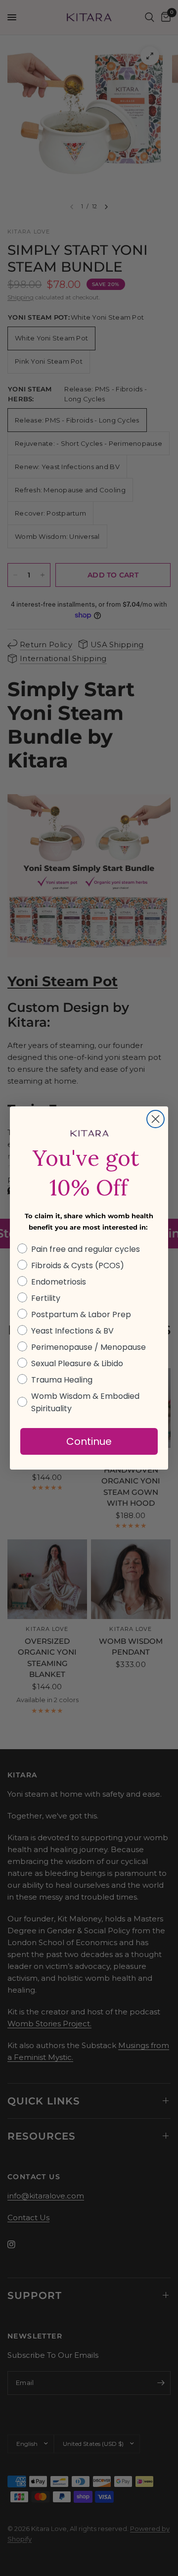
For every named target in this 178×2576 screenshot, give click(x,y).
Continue (89, 1441)
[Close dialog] (156, 1119)
